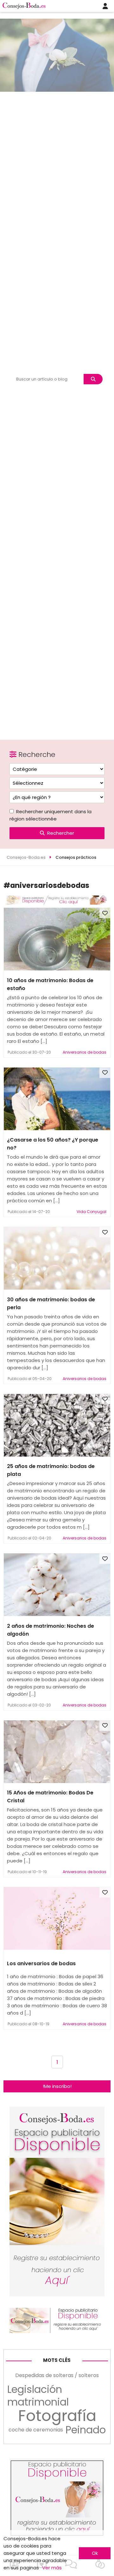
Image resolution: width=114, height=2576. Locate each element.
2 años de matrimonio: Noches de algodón (51, 1630)
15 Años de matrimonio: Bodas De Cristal (50, 1797)
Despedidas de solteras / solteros (57, 2375)
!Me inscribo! (57, 2086)
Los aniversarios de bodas (41, 1963)
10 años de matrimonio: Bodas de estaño (50, 984)
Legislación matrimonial (38, 2396)
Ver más (52, 2568)
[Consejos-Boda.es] (57, 903)
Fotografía (57, 2416)
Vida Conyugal (92, 1212)
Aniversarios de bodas (85, 1052)
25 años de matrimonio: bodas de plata (51, 1470)
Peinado (86, 2430)
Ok (95, 2553)
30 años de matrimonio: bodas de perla (51, 1303)
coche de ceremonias (36, 2430)
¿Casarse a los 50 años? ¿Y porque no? (53, 1144)
